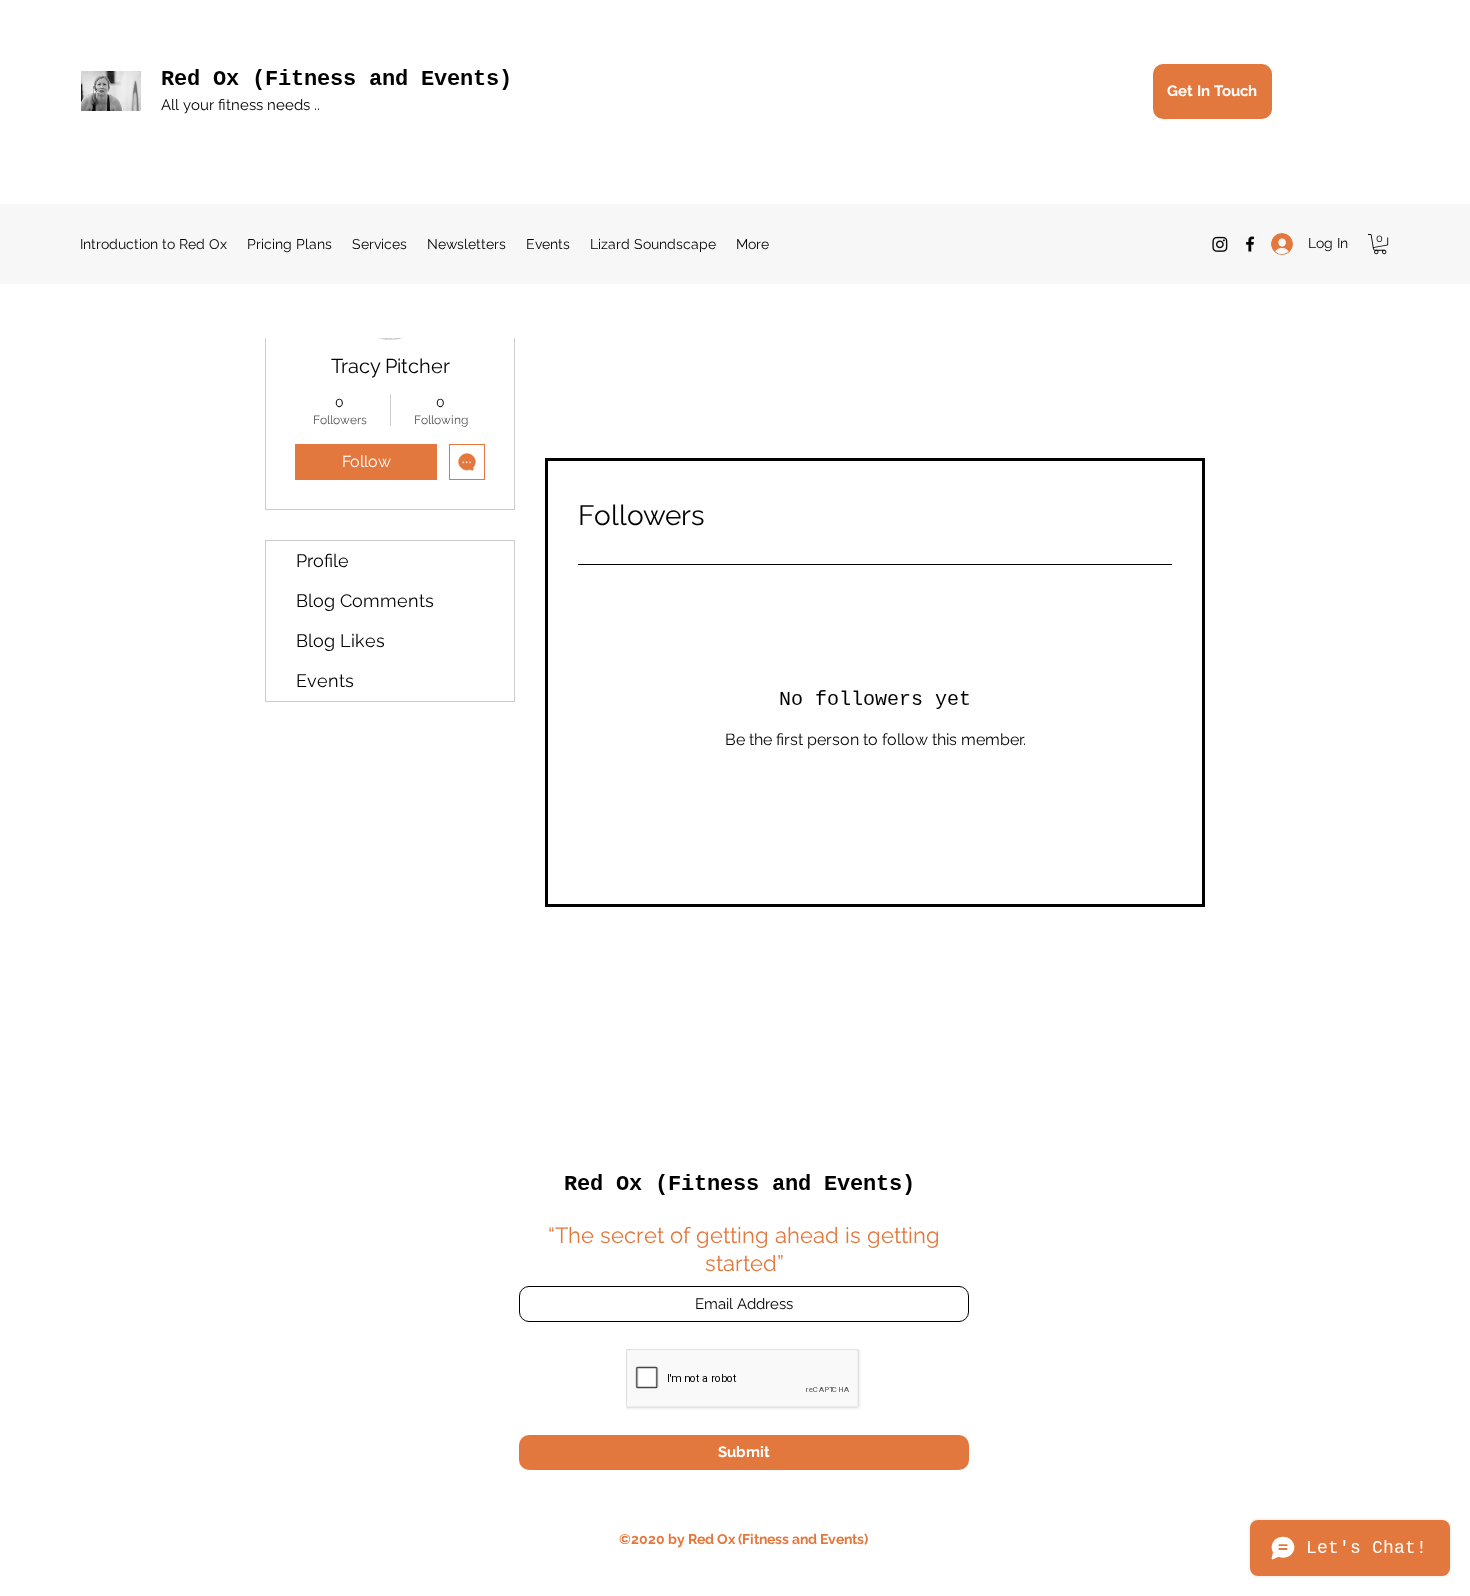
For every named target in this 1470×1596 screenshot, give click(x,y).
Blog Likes (340, 640)
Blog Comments (365, 600)
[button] (1380, 244)
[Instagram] (1220, 244)
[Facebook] (1250, 244)
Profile (322, 560)
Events (325, 680)
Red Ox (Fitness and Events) (336, 79)
